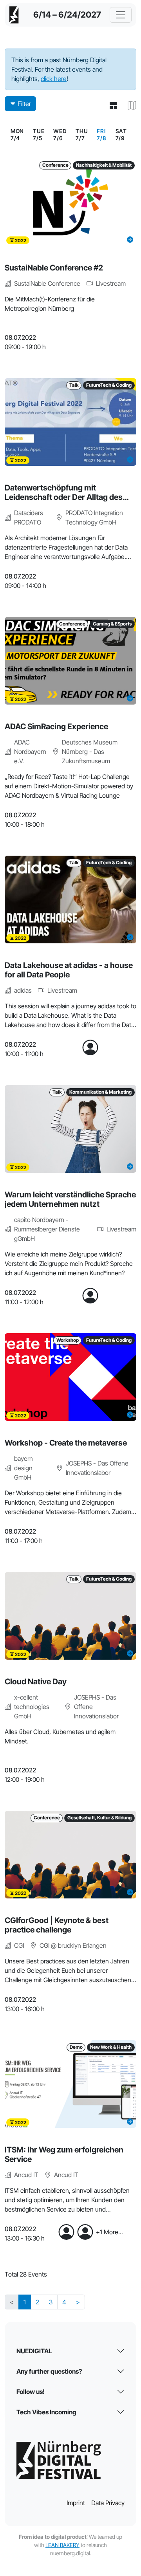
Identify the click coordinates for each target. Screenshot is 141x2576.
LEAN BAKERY (62, 2545)
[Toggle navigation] (121, 15)
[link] (101, 135)
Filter (24, 104)
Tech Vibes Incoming (46, 2412)
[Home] (14, 15)
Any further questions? (49, 2371)
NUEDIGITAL (34, 2351)
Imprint (76, 2503)
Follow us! (31, 2392)
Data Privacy (108, 2503)
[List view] (110, 105)
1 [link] (25, 2302)
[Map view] (129, 105)
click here (54, 79)
